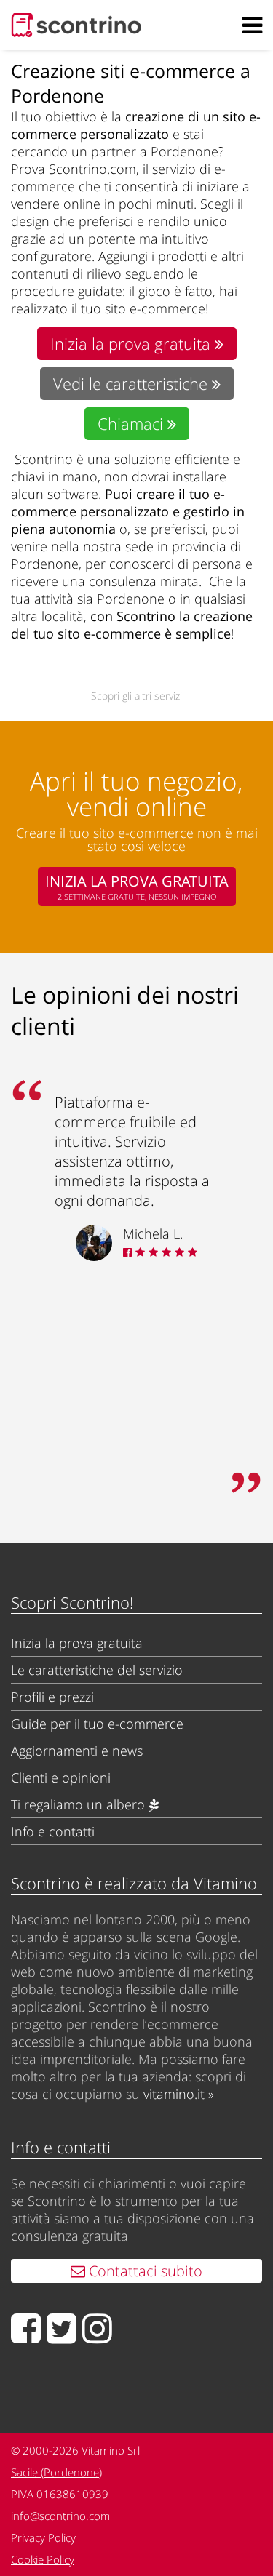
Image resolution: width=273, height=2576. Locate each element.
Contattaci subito (144, 2271)
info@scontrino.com (60, 2516)
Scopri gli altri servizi (136, 696)
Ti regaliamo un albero (80, 1804)
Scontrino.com (92, 169)
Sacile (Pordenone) (56, 2472)
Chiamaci (132, 424)
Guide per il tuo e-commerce (97, 1724)
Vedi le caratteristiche (132, 384)
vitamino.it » (179, 2094)
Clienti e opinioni (61, 1777)
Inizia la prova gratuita (132, 344)
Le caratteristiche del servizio (97, 1670)
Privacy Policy (43, 2537)
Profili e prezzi (52, 1697)
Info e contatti (53, 1831)
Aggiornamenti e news (77, 1751)
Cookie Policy (43, 2559)
